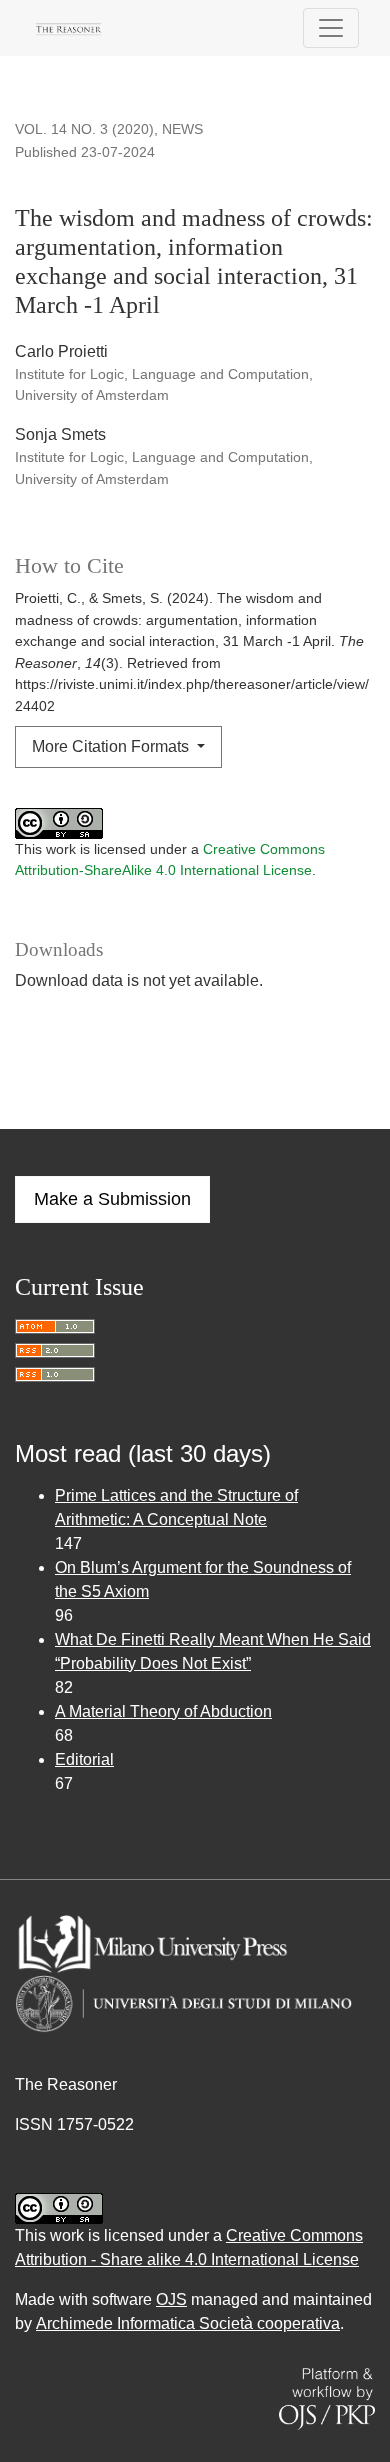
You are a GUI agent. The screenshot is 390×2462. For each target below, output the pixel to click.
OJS (171, 2299)
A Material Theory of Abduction (163, 1711)
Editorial (84, 1759)
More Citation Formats (112, 746)
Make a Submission (112, 1199)
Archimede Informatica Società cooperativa (188, 2323)
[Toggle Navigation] (331, 28)
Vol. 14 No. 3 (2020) (84, 129)
